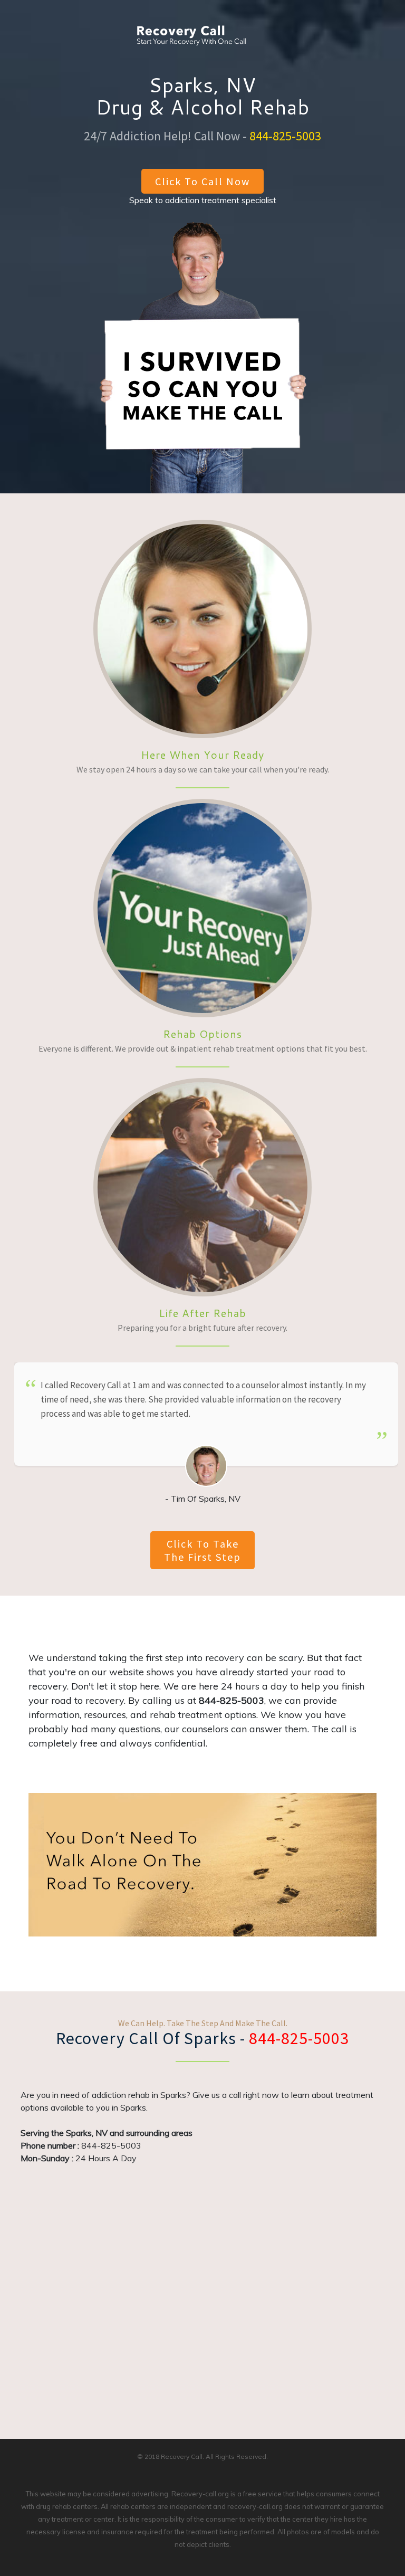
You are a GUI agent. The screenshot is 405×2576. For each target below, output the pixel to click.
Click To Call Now (202, 181)
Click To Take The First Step (202, 1550)
